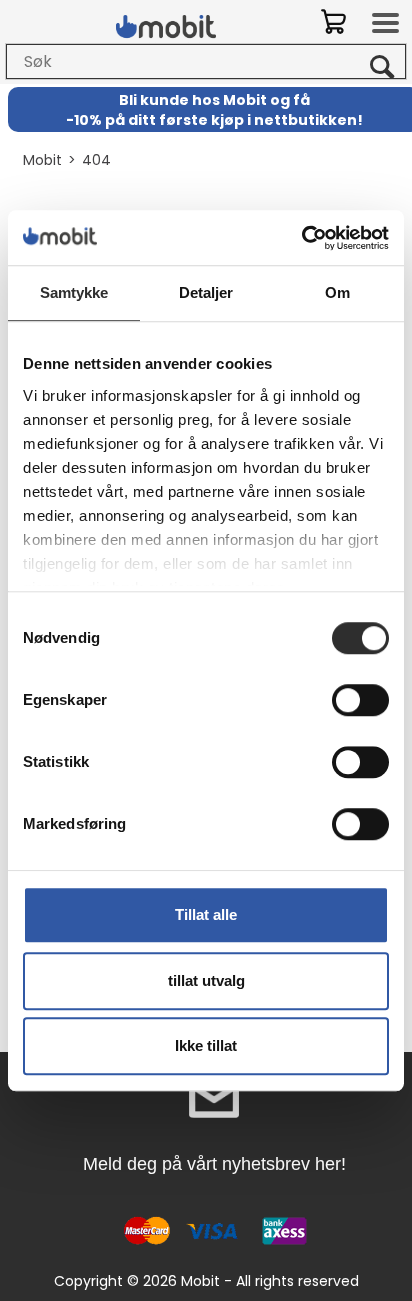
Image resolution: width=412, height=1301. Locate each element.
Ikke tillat (206, 1045)
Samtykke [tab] (74, 292)
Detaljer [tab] (206, 292)
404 (96, 160)
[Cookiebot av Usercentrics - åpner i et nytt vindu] (301, 238)
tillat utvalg (206, 980)
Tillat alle (206, 914)
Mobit (42, 160)
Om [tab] (337, 292)
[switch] (360, 700)
